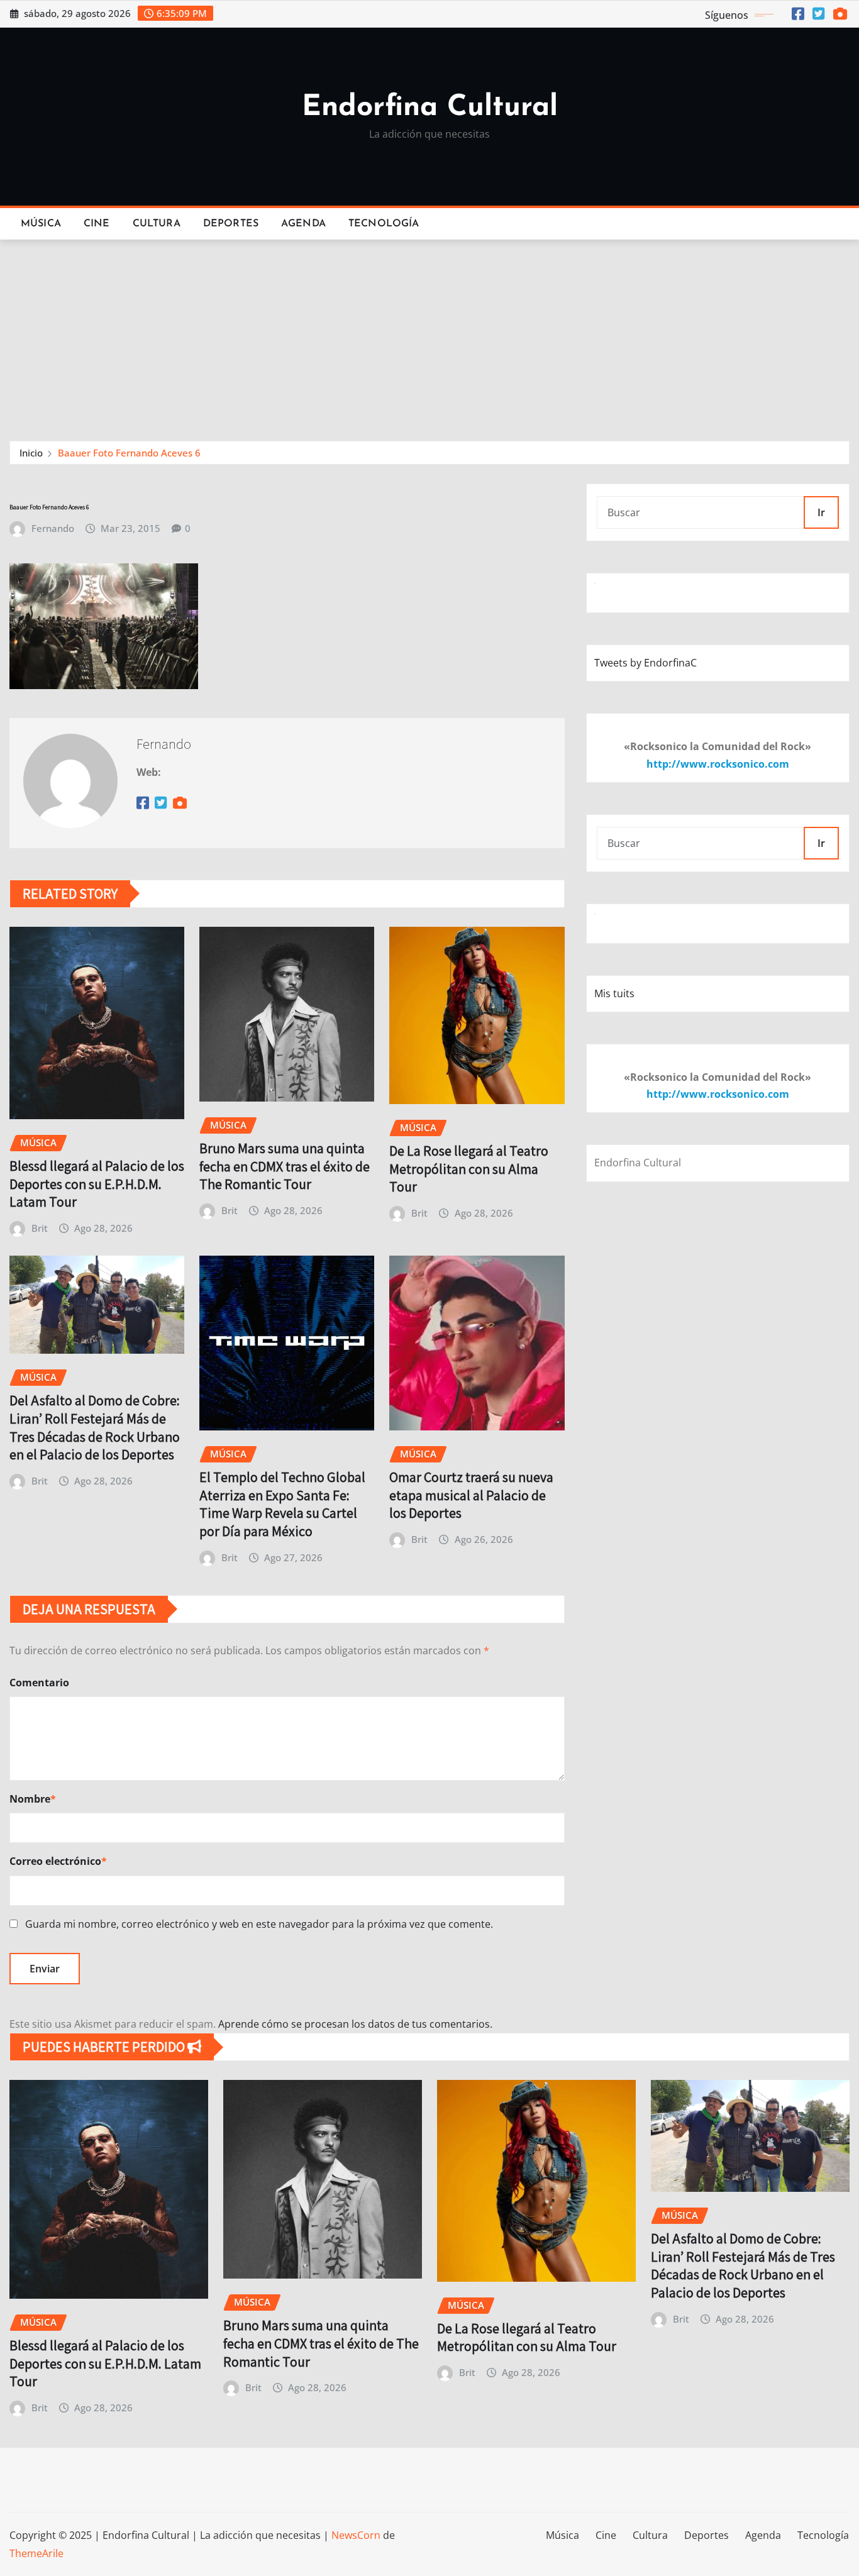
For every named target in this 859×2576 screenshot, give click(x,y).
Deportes (231, 224)
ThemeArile (36, 2553)
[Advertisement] (429, 334)
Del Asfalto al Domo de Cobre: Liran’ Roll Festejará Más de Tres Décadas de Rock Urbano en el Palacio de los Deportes (95, 1427)
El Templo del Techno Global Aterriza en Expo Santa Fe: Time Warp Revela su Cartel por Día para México (282, 1504)
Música (41, 224)
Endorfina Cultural (430, 108)
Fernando (53, 528)
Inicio (31, 453)
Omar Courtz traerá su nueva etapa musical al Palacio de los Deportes (471, 1495)
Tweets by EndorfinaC (646, 663)
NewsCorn (356, 2535)
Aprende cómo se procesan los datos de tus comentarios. (355, 2024)
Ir (821, 512)
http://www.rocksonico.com (718, 764)
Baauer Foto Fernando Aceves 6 (129, 453)
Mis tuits (614, 993)
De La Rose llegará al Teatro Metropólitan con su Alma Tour (469, 1169)
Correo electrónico (58, 1861)
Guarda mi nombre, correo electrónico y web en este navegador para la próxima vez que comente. (259, 1924)
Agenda (303, 224)
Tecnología (384, 224)
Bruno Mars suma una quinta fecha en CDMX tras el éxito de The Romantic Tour (285, 1166)
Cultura (157, 224)
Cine (97, 224)
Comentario (39, 1683)
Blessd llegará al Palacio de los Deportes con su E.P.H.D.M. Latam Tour (97, 1184)
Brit (40, 1228)
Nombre (33, 1799)
